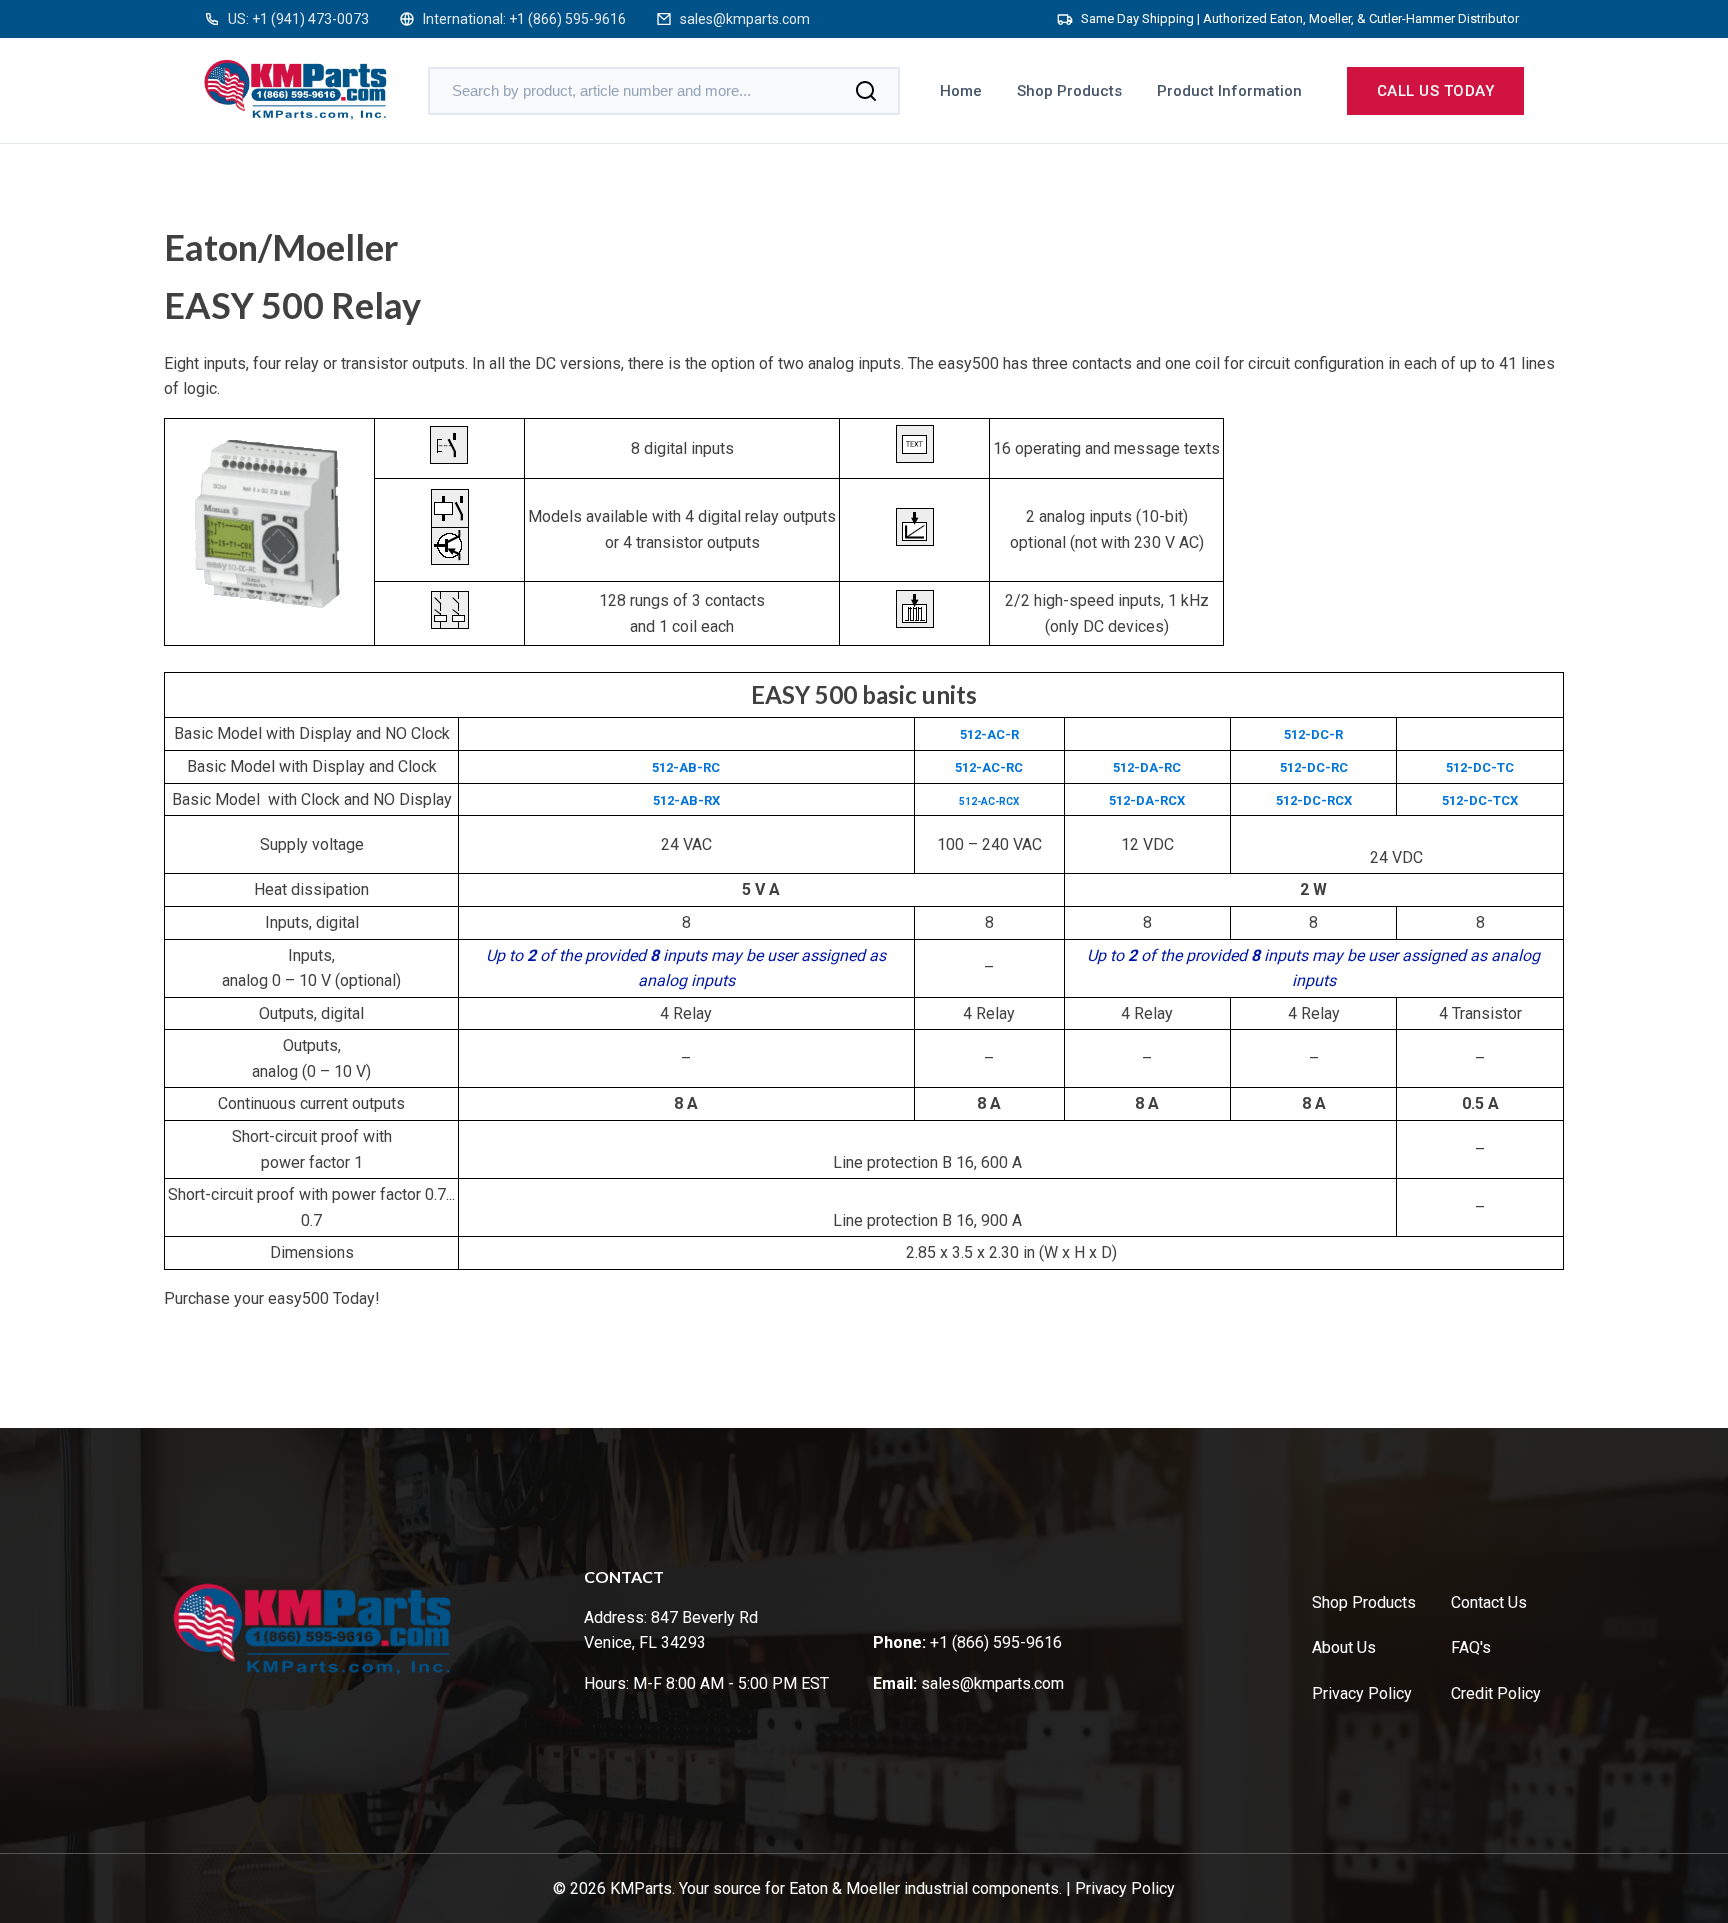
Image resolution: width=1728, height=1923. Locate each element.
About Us (1344, 1647)
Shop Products (1069, 91)
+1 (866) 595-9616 (567, 19)
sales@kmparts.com (745, 19)
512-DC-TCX (1480, 800)
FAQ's (1471, 1647)
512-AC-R (989, 734)
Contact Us (1489, 1602)
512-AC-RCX (989, 801)
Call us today (1436, 91)
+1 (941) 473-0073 (310, 19)
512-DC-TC (1480, 767)
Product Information (1229, 91)
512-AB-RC (686, 767)
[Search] (866, 91)
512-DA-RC (1147, 767)
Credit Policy (1496, 1693)
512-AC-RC (989, 767)
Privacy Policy (1362, 1693)
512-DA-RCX (1147, 800)
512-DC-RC (1314, 767)
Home (961, 91)
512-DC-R (1313, 734)
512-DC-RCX (1314, 800)
